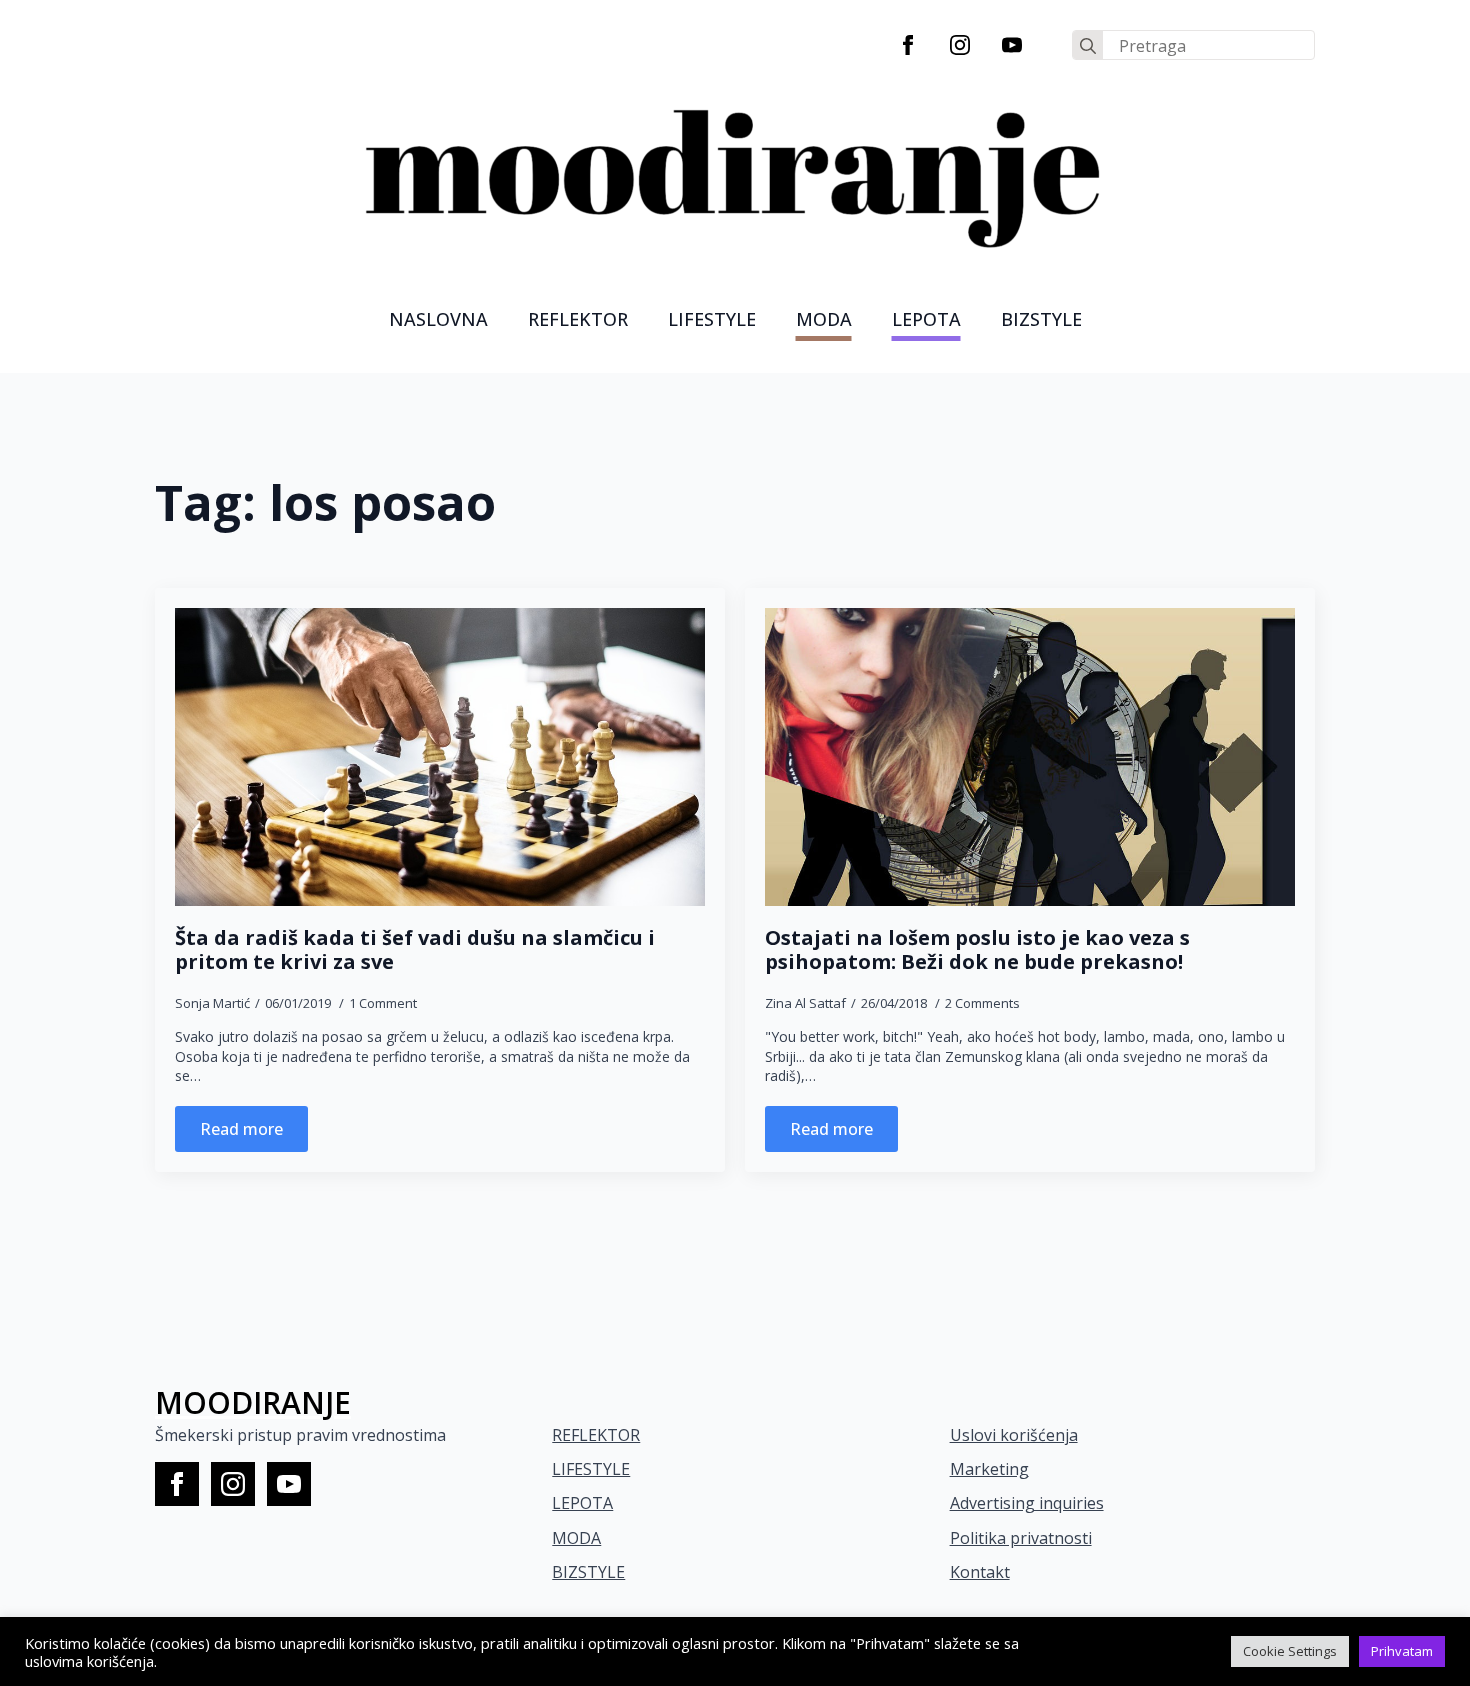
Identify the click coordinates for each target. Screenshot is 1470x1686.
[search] (1088, 46)
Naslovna (438, 319)
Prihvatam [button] (1402, 1651)
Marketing (989, 1469)
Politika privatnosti (1021, 1538)
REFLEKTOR (596, 1435)
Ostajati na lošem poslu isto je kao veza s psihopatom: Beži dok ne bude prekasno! (977, 950)
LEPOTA (926, 319)
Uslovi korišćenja (1014, 1435)
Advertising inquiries (1027, 1503)
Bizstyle (1041, 319)
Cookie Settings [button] (1290, 1651)
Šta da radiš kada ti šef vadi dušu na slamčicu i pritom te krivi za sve (415, 950)
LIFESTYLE (712, 319)
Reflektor (578, 319)
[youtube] (1012, 45)
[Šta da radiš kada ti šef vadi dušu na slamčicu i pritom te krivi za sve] (440, 757)
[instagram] (960, 45)
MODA (824, 319)
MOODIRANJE (253, 1402)
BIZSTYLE (588, 1572)
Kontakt (980, 1572)
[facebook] (908, 45)
